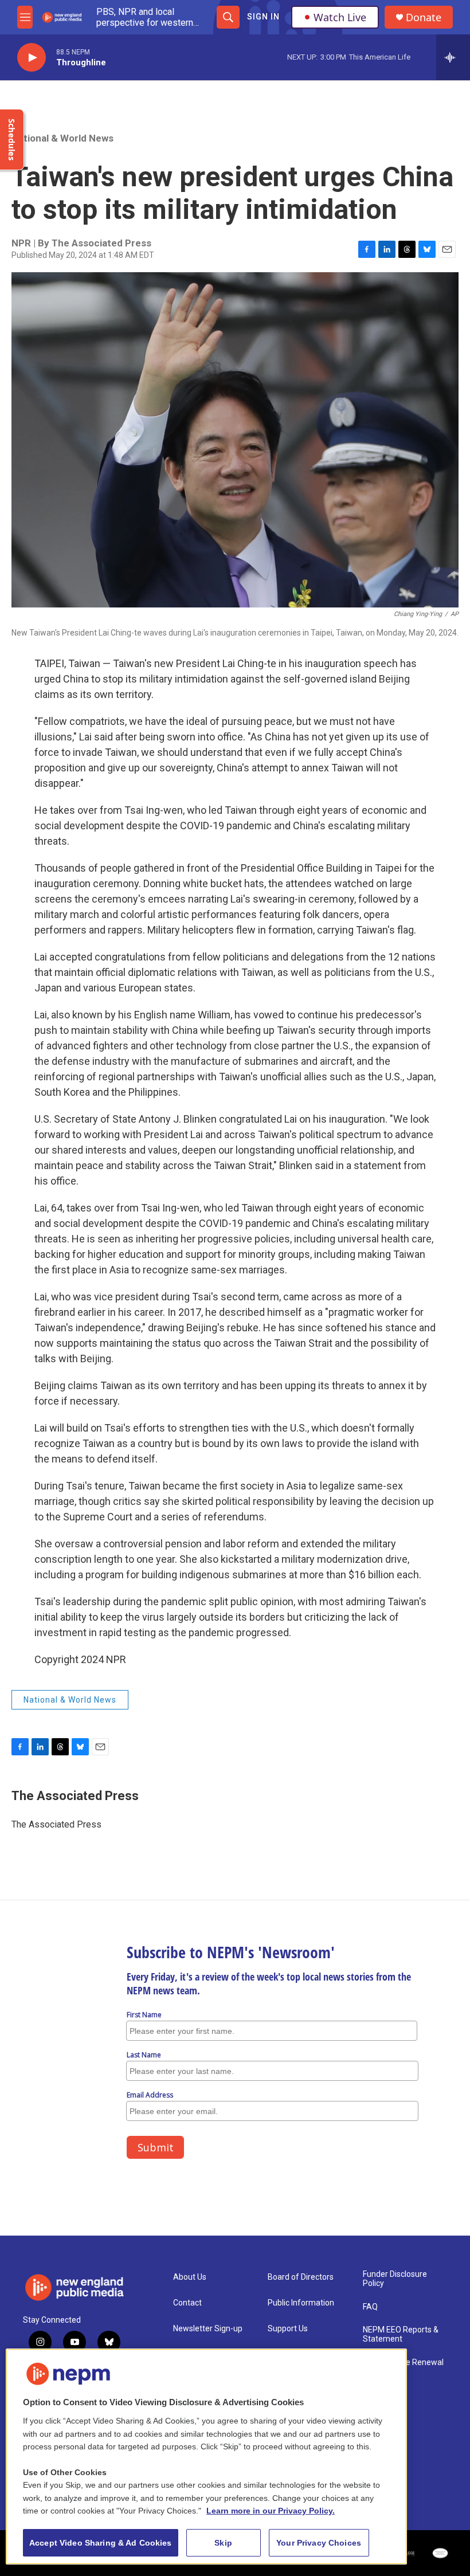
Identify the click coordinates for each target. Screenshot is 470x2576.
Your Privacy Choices (319, 2543)
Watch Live (340, 17)
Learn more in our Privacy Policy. (271, 2511)
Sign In (263, 17)
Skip (223, 2543)
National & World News (62, 138)
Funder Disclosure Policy (395, 2279)
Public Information (301, 2303)
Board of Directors (301, 2277)
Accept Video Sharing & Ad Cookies (101, 2543)
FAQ (370, 2307)
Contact (187, 2303)
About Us (190, 2277)
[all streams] (453, 57)
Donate (424, 17)
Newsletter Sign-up (208, 2329)
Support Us (288, 2329)
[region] (206, 2457)
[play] (32, 58)
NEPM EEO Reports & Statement (401, 2334)
